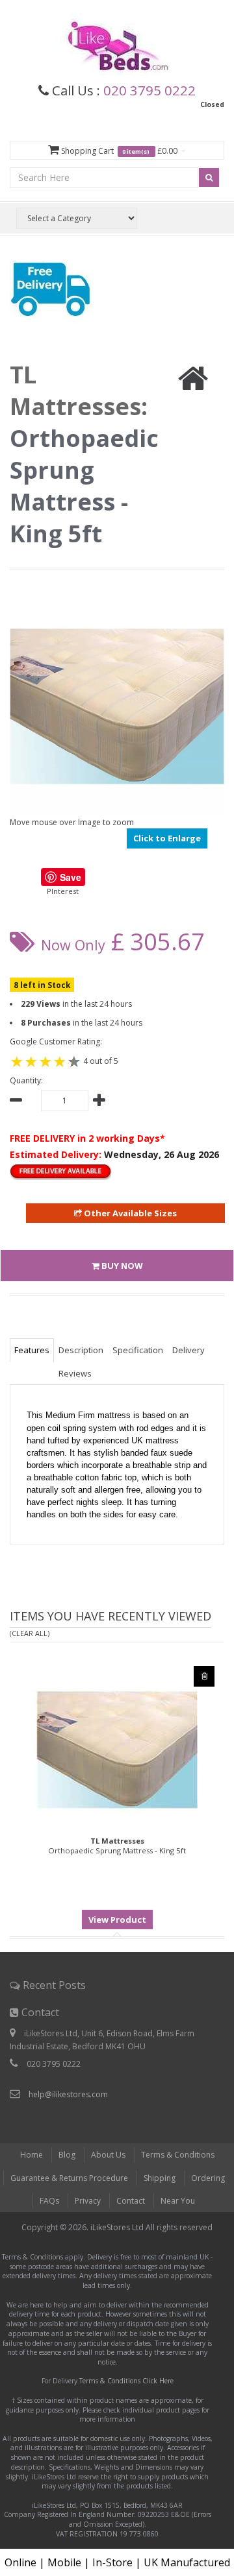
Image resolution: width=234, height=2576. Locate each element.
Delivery (188, 1350)
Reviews (75, 1373)
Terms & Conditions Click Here (126, 2381)
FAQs (49, 2201)
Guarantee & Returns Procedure (69, 2178)
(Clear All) (30, 1633)
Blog (67, 2155)
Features (32, 1350)
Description (81, 1350)
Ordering (208, 2178)
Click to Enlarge (167, 838)
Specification (138, 1350)
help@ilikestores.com (68, 2094)
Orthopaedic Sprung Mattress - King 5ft (117, 1846)
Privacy (88, 2201)
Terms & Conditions (178, 2155)
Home (32, 2155)
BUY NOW (121, 1266)
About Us (108, 2155)
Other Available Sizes (129, 1213)
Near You (178, 2201)
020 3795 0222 (149, 90)
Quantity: (26, 1080)
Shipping (160, 2178)
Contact (131, 2201)
